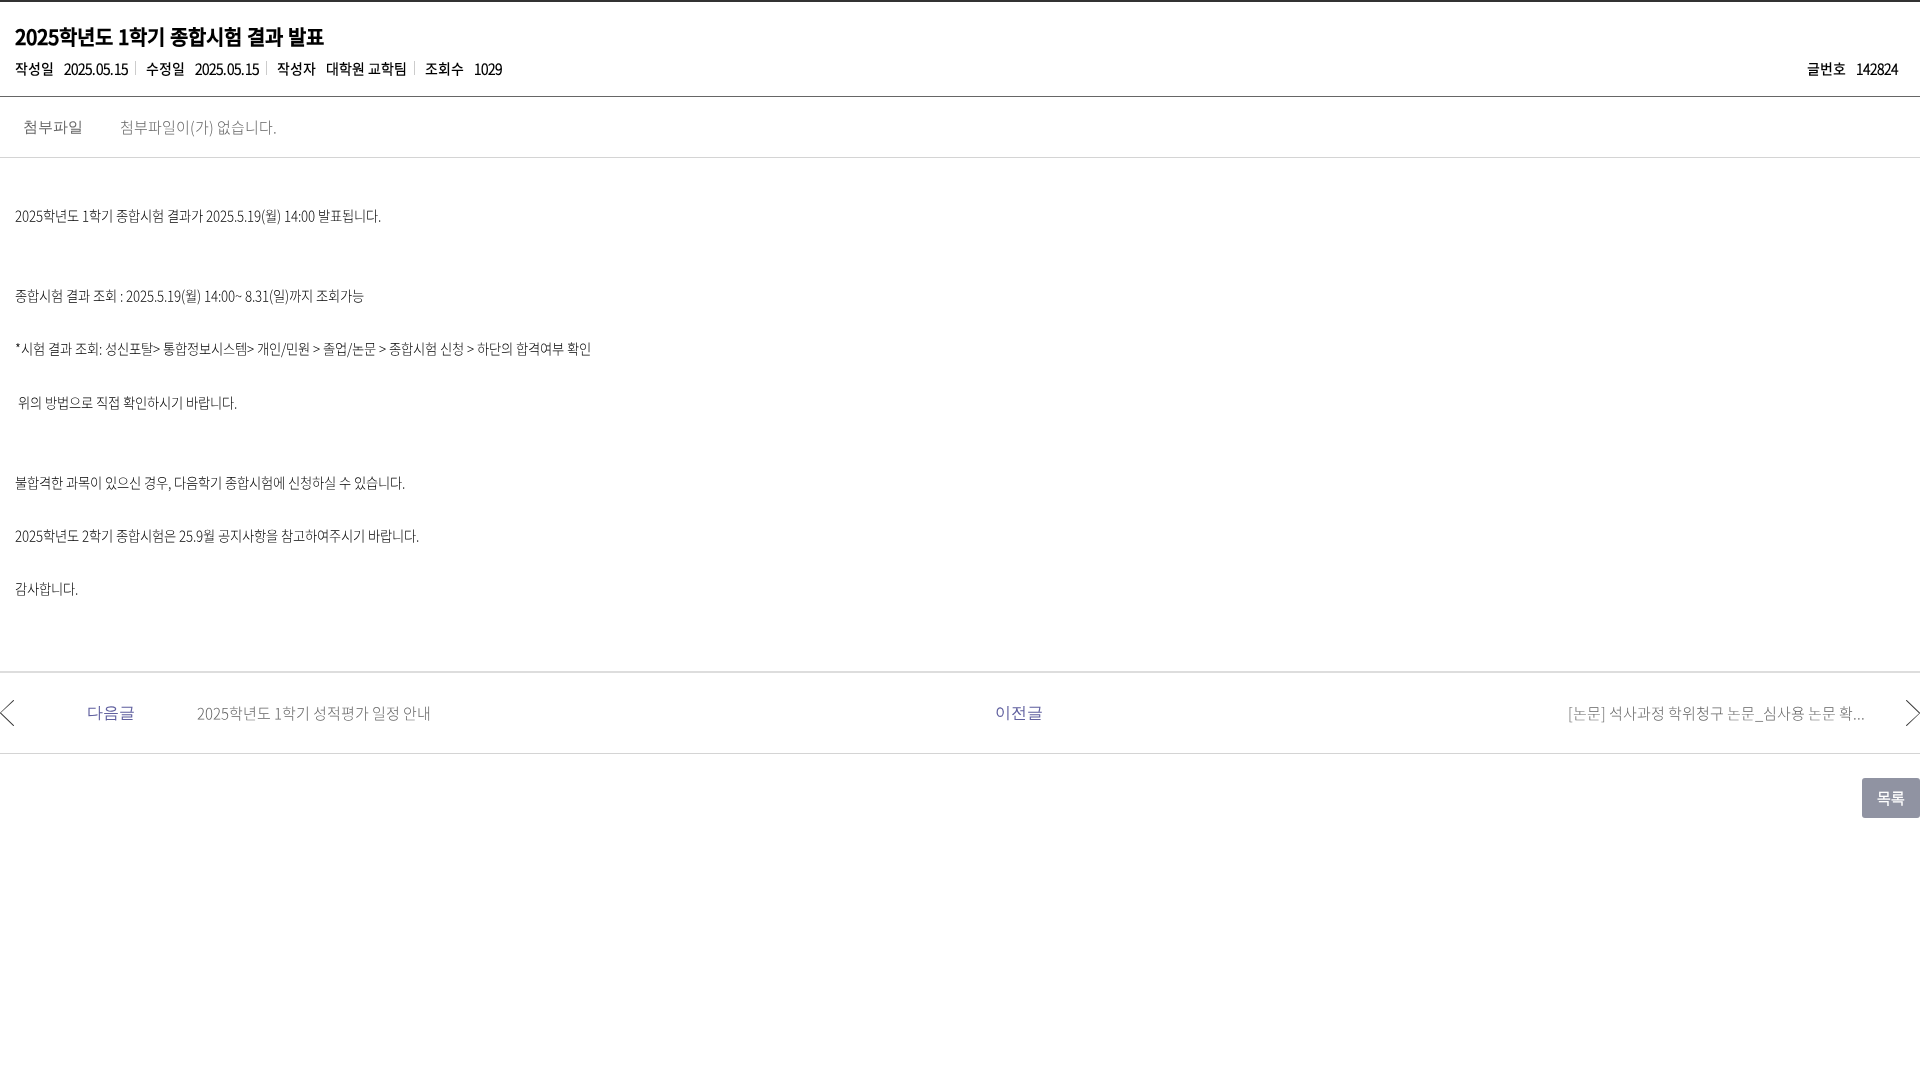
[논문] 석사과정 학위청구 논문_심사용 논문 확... (1716, 713)
